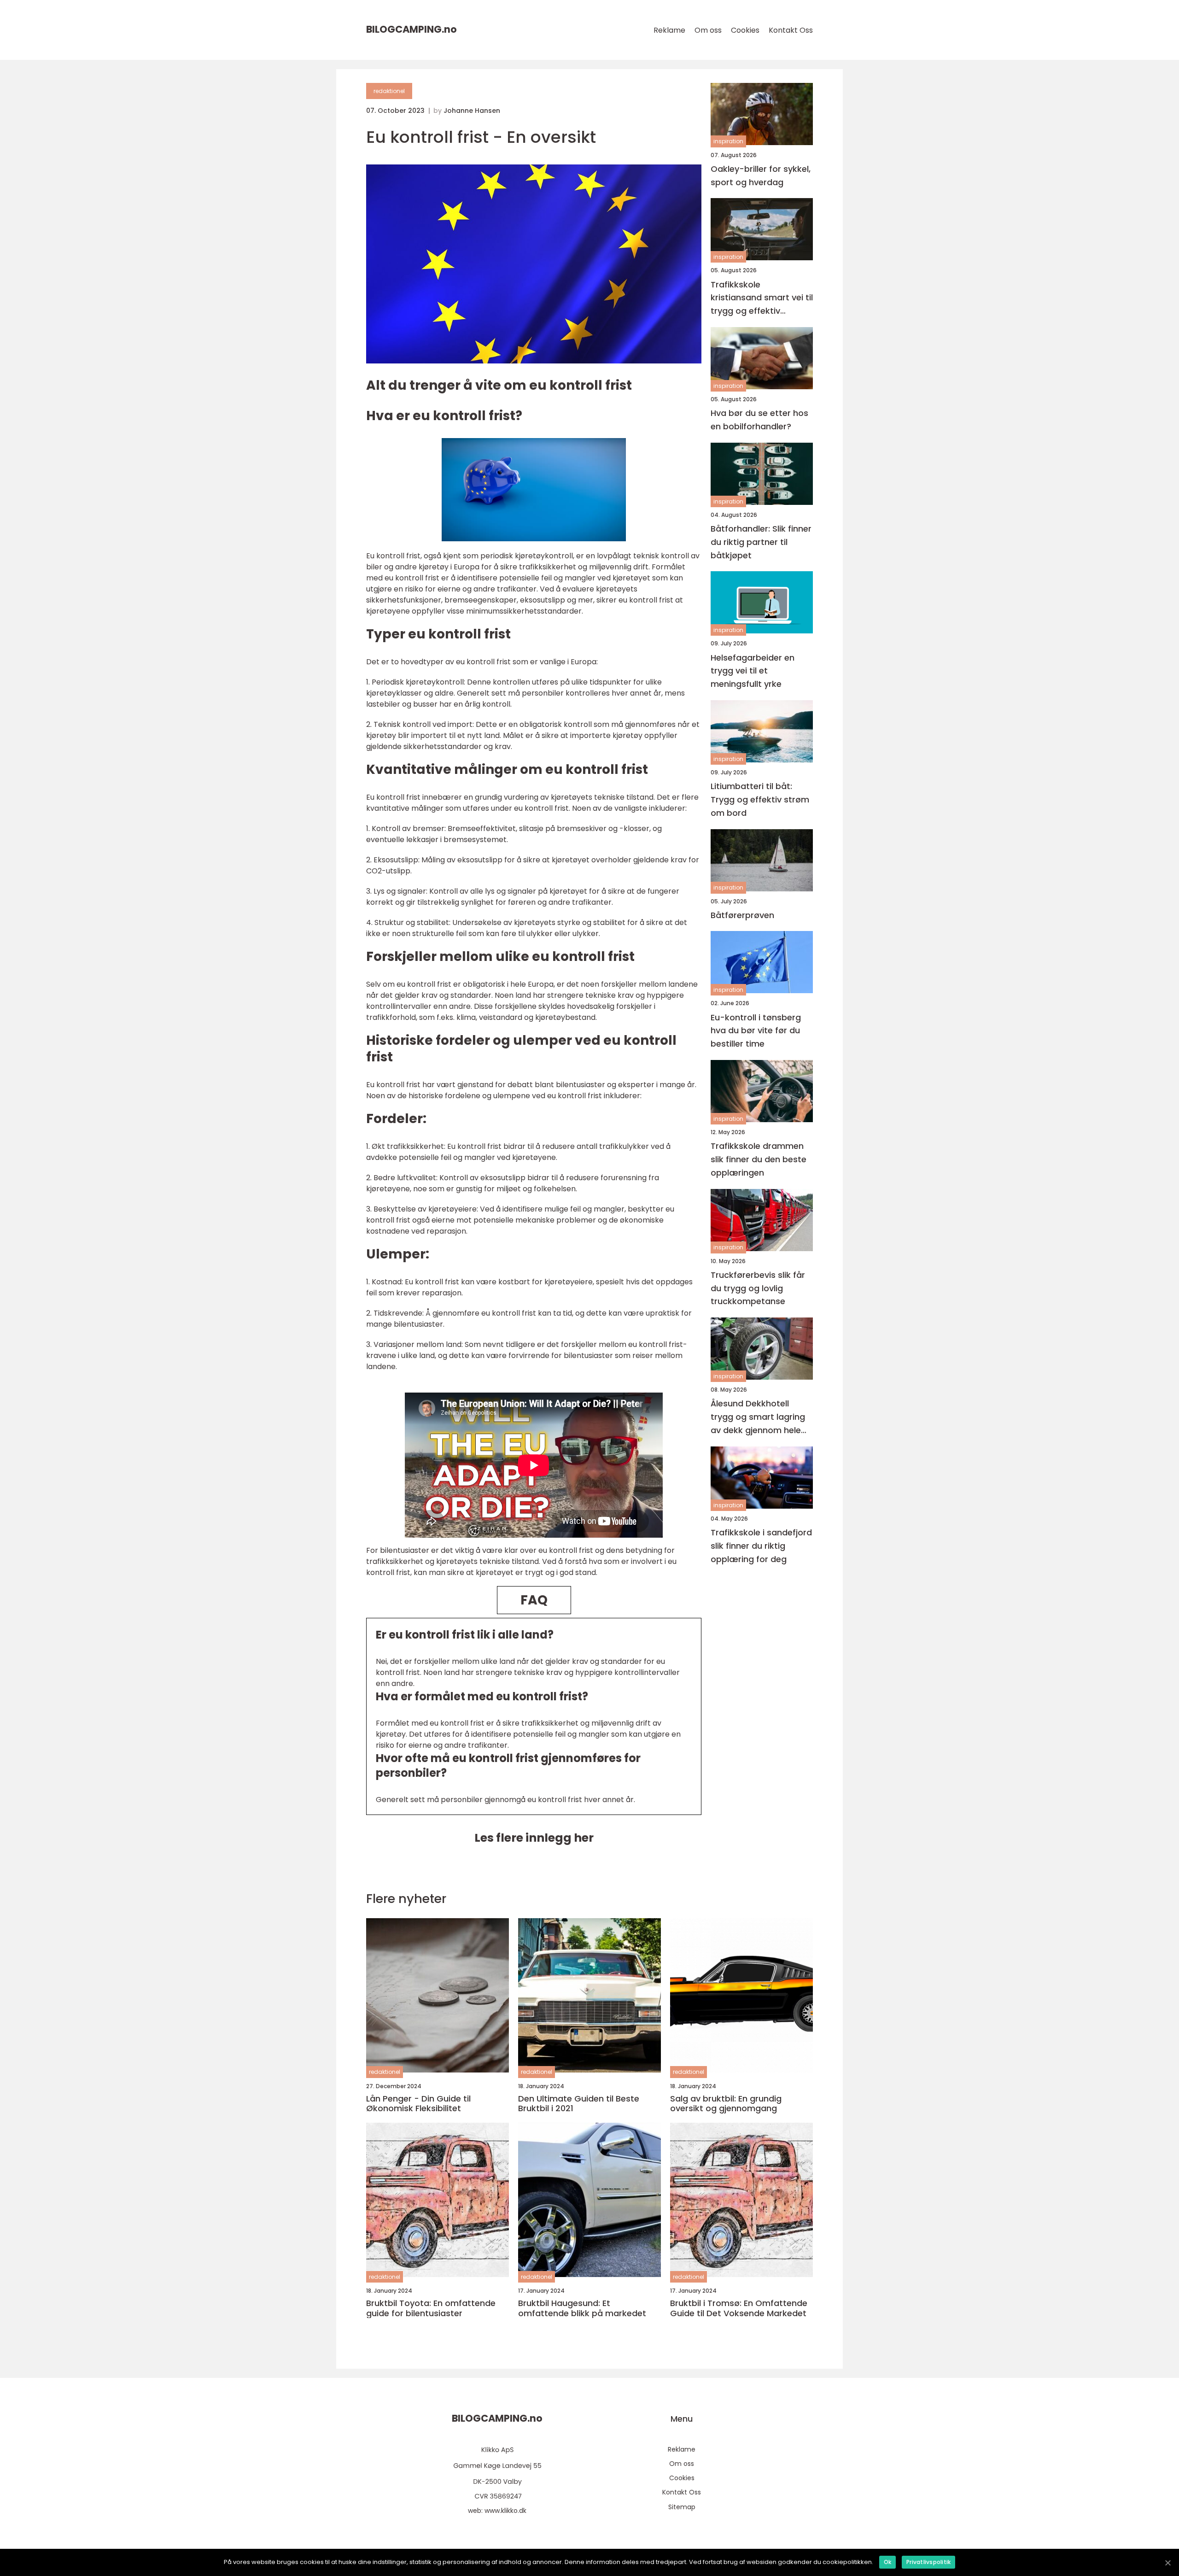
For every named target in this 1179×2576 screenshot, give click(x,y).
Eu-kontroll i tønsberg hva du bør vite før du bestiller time (756, 1031)
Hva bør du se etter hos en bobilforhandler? (759, 420)
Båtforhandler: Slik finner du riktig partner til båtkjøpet (761, 542)
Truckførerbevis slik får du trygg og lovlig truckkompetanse (758, 1288)
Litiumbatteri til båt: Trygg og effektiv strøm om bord (760, 799)
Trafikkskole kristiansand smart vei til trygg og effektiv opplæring (762, 298)
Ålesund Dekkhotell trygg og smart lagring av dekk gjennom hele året (758, 1418)
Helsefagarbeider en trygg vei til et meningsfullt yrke (753, 671)
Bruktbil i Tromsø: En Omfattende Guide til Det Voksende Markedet (739, 2308)
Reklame (669, 30)
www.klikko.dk (505, 2511)
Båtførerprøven (742, 915)
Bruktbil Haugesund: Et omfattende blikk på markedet (582, 2308)
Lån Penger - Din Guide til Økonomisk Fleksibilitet (418, 2104)
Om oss (708, 30)
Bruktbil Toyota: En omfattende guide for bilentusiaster (431, 2308)
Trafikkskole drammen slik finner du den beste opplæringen (759, 1160)
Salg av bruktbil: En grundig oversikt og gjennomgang (726, 2104)
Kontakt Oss (791, 30)
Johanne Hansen (472, 111)
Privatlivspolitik (928, 2562)
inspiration (728, 142)
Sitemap (682, 2507)
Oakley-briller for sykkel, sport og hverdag (761, 176)
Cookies (745, 30)
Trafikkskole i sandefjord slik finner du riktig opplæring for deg (761, 1546)
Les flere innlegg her (534, 1838)
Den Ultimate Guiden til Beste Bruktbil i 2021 (579, 2104)
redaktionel (389, 91)
